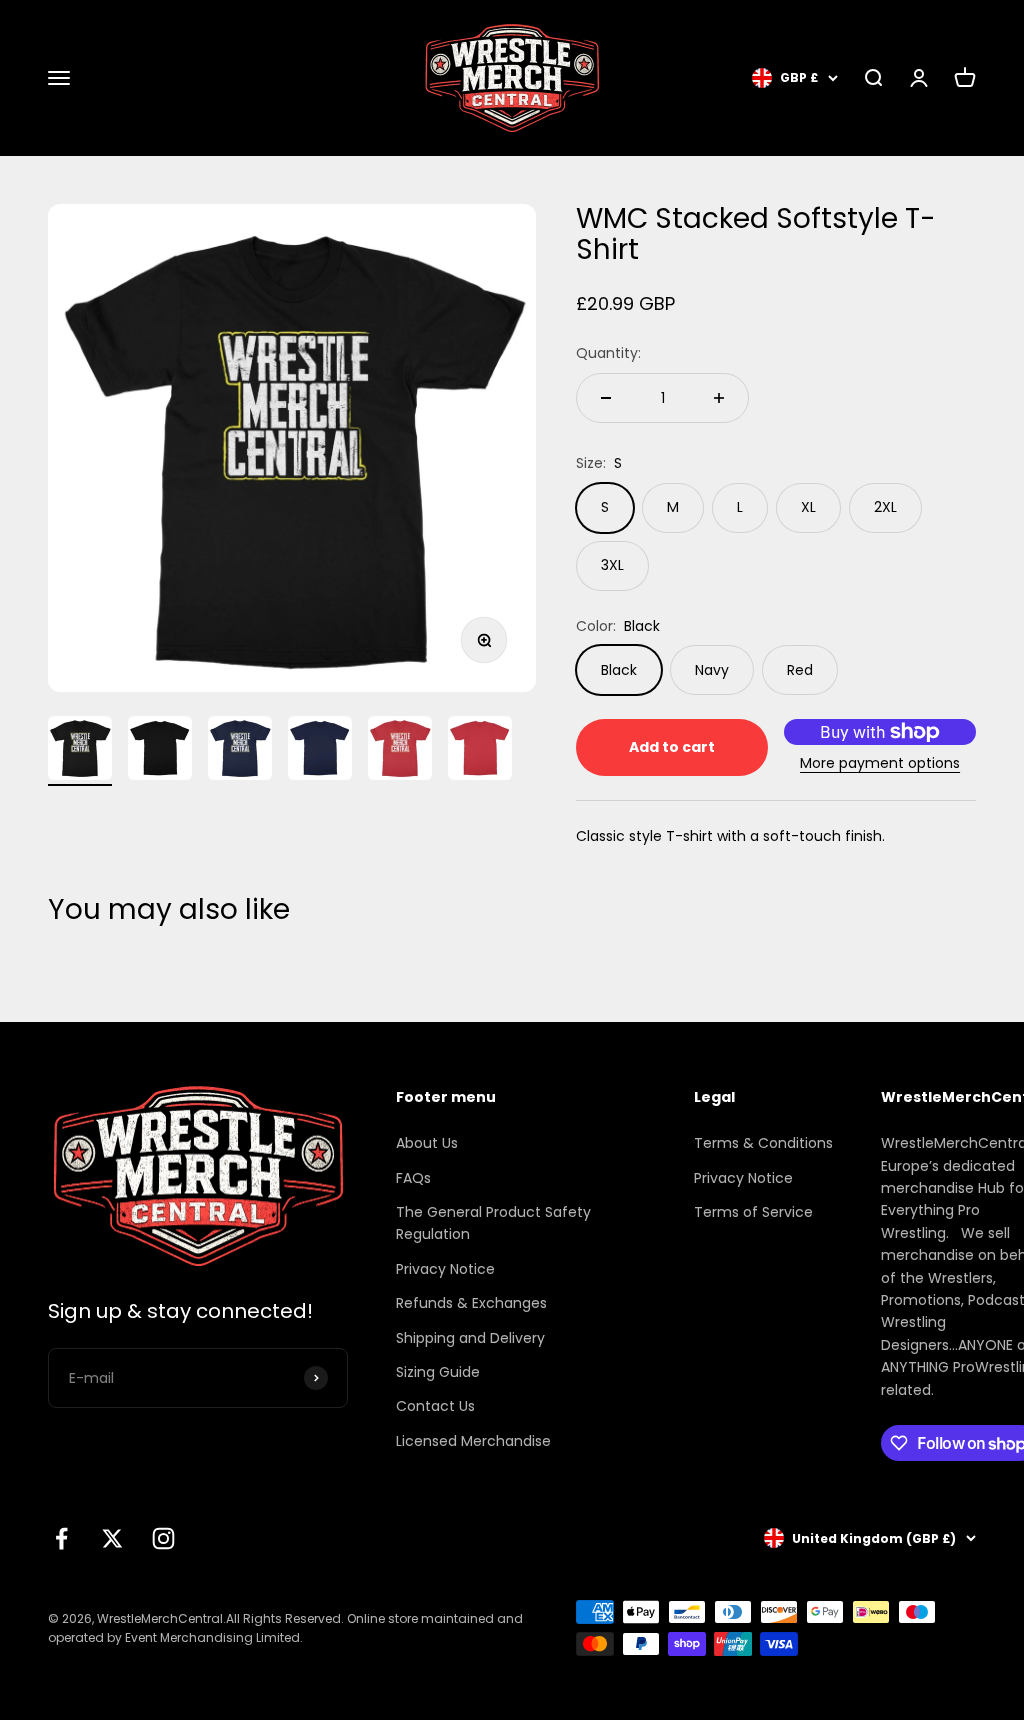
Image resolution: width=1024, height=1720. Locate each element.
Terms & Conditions (763, 1143)
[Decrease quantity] (606, 398)
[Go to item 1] (80, 751)
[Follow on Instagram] (163, 1538)
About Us (427, 1143)
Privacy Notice (445, 1269)
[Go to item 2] (160, 751)
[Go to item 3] (240, 751)
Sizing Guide (438, 1372)
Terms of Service (753, 1212)
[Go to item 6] (480, 751)
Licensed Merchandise (473, 1441)
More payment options (880, 763)
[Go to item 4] (320, 751)
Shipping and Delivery (470, 1338)
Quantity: (608, 353)
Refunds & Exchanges (471, 1303)
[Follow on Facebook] (61, 1538)
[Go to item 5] (400, 751)
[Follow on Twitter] (112, 1538)
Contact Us (435, 1406)
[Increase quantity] (719, 398)
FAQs (413, 1178)
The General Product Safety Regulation (493, 1223)
